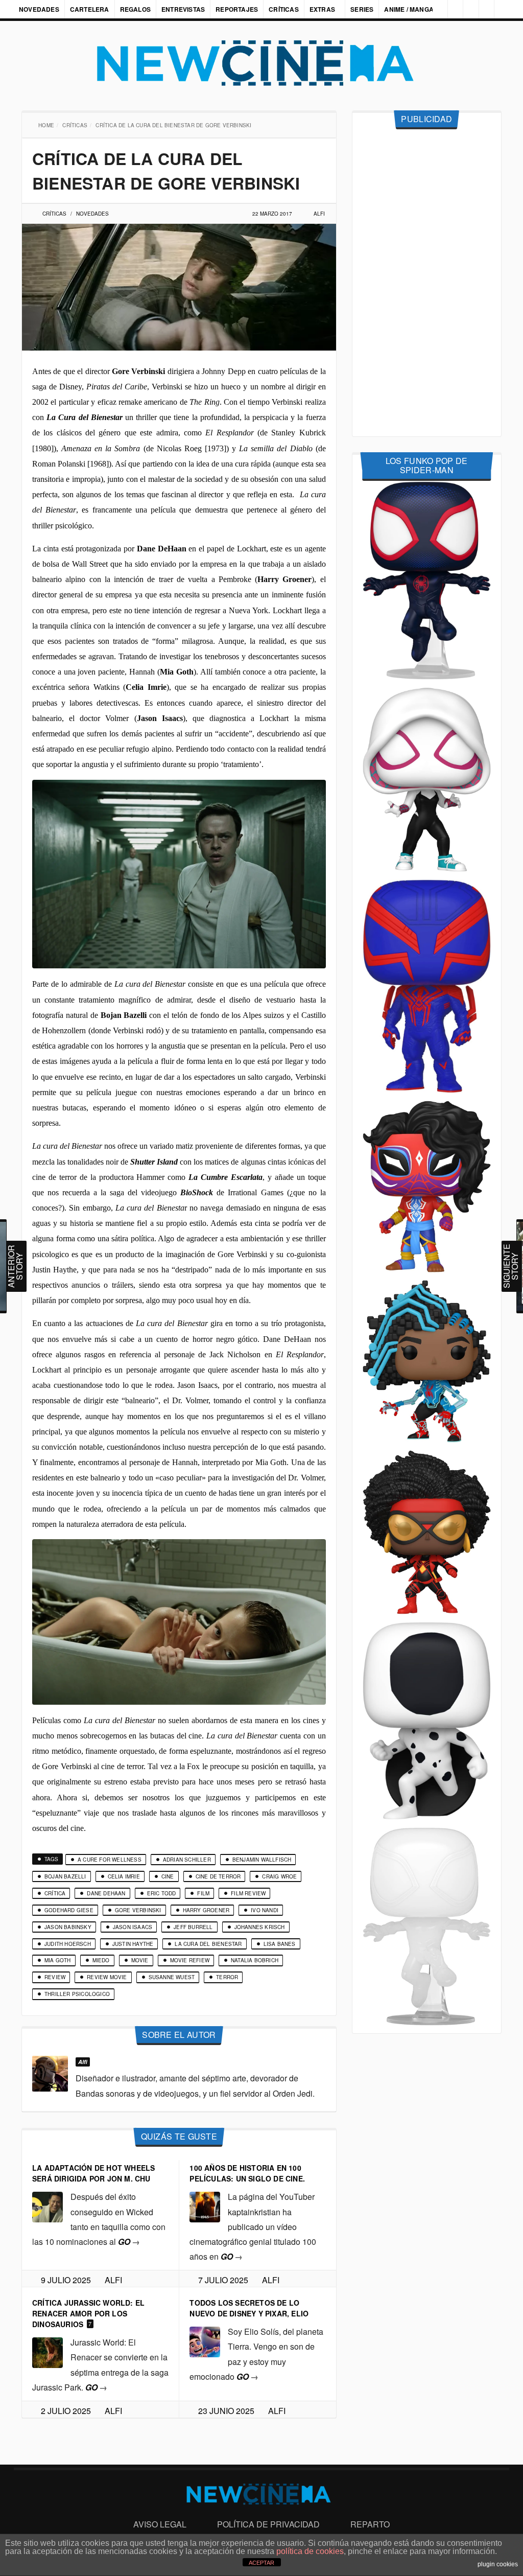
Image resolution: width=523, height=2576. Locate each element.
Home (47, 125)
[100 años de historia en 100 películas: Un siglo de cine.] (205, 2206)
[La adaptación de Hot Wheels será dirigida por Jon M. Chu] (47, 2206)
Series (363, 9)
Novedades (39, 9)
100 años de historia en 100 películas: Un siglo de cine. (247, 2173)
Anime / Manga (410, 9)
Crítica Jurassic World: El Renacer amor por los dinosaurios (88, 2313)
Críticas (284, 9)
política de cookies (310, 2551)
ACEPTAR (261, 2563)
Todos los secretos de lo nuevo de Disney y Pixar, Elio (249, 2308)
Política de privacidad (268, 2524)
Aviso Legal (160, 2524)
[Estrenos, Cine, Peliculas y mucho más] (261, 63)
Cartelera (90, 9)
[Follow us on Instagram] (433, 9)
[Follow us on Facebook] (450, 9)
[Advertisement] (427, 283)
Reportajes (237, 9)
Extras (322, 9)
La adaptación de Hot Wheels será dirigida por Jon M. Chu (93, 2173)
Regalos (135, 9)
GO (129, 2242)
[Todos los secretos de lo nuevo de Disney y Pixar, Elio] (205, 2341)
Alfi (319, 214)
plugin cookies (498, 2564)
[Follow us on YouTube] (484, 9)
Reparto (370, 2524)
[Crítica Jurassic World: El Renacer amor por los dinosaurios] (47, 2351)
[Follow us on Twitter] (467, 9)
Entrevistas (183, 9)
